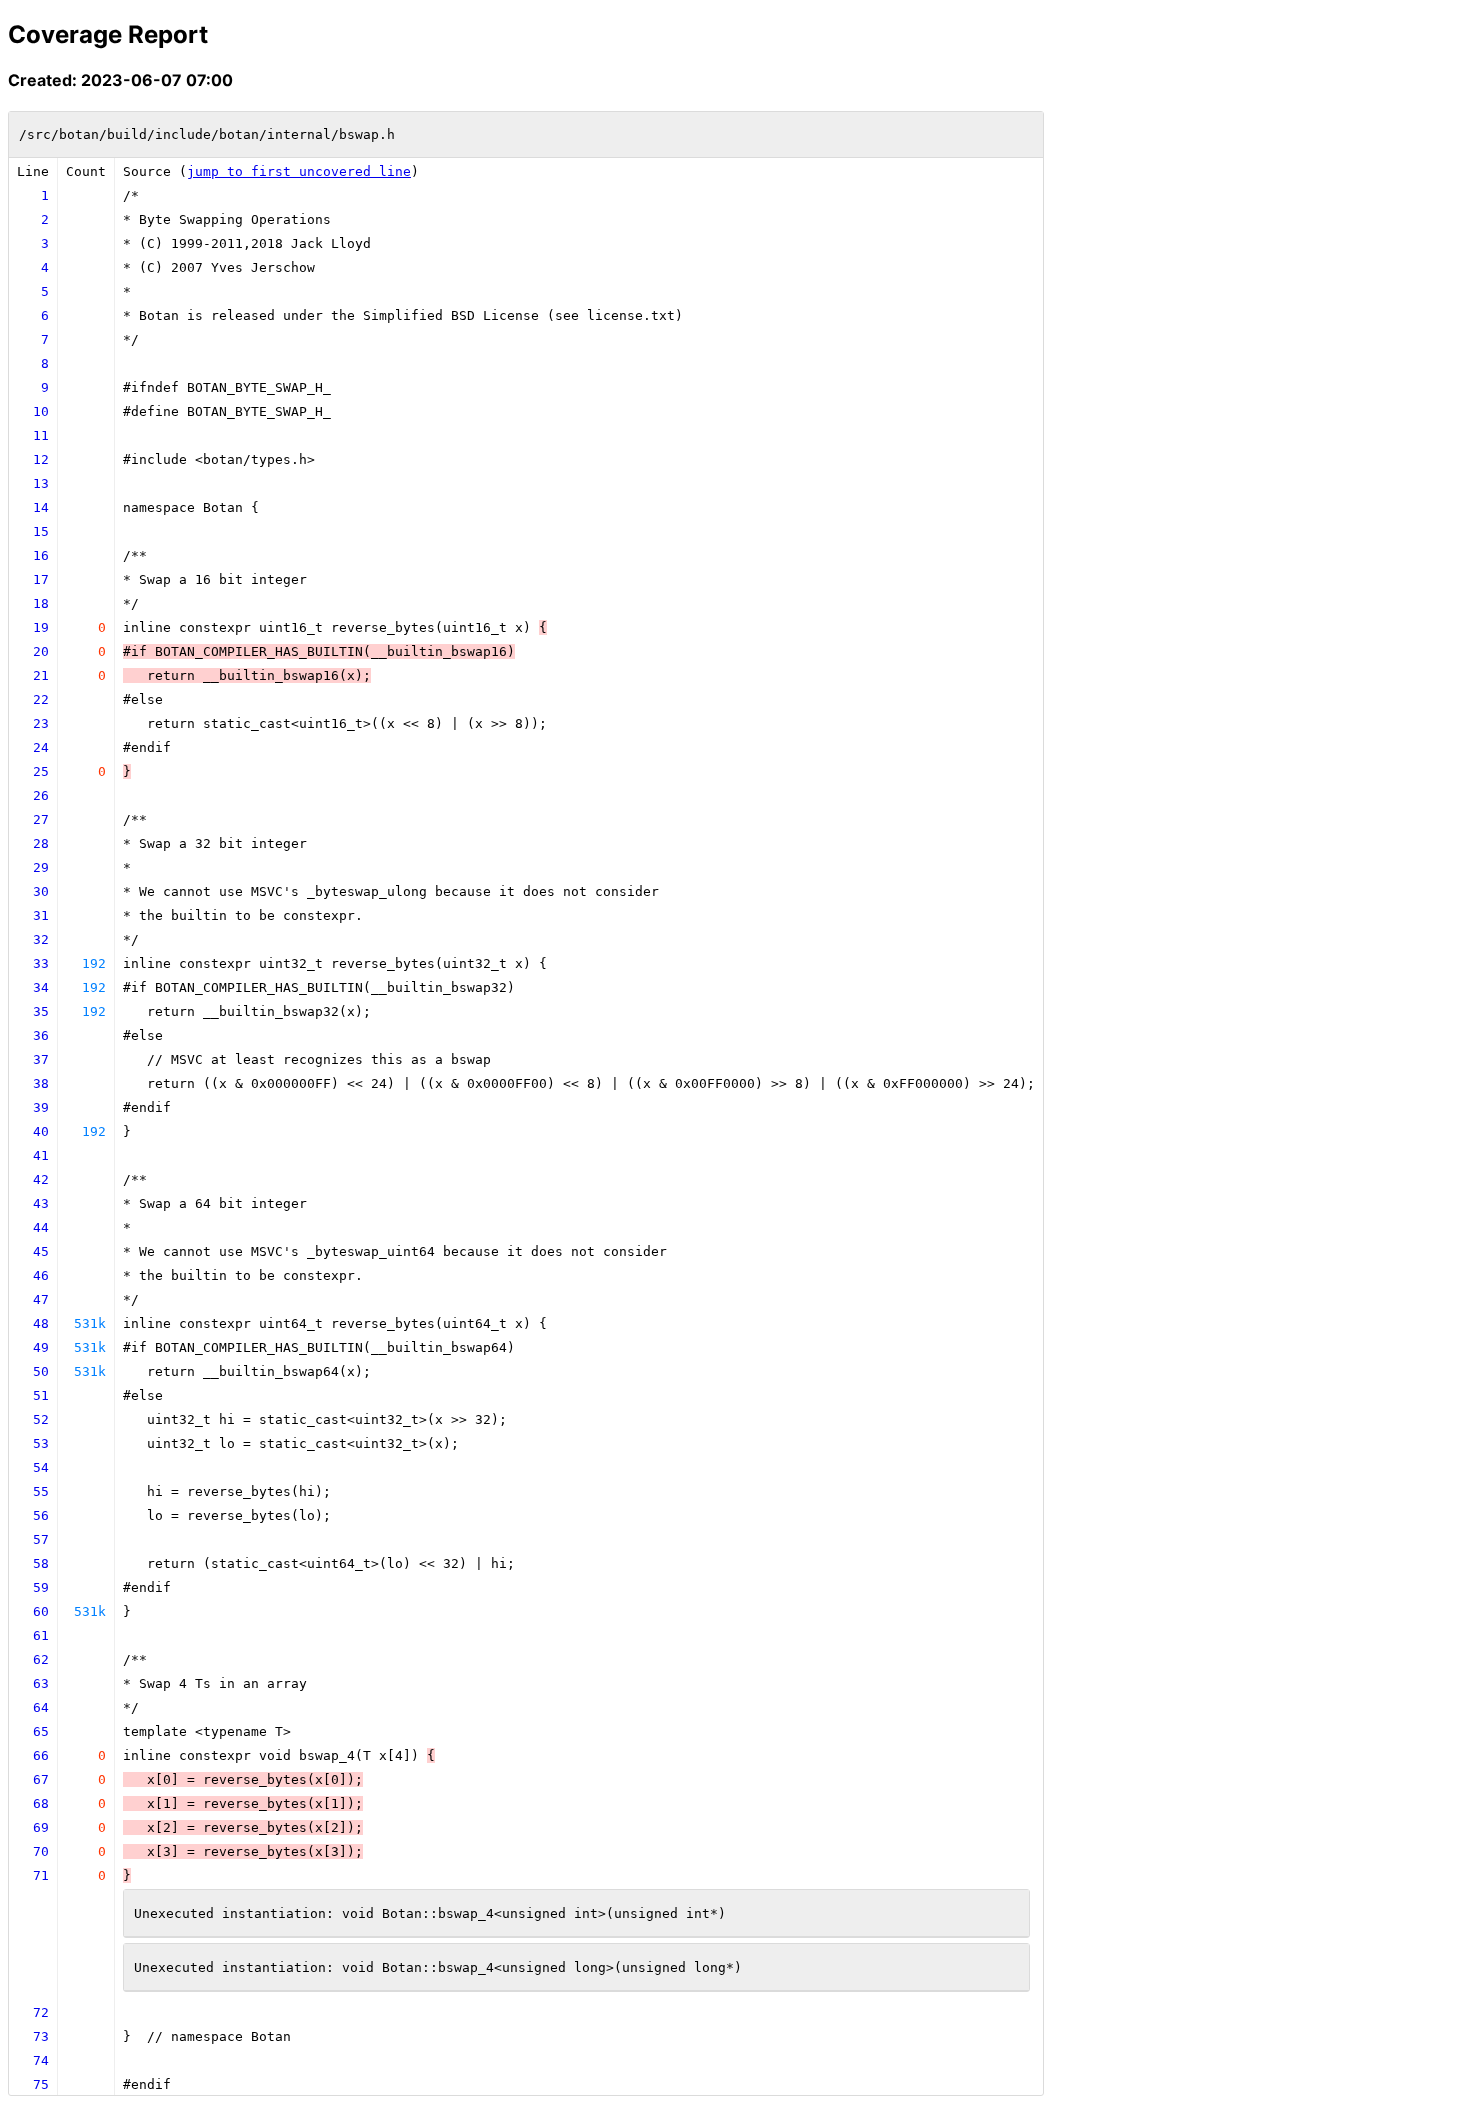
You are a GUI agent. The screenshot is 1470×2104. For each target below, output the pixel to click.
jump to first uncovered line (299, 171)
